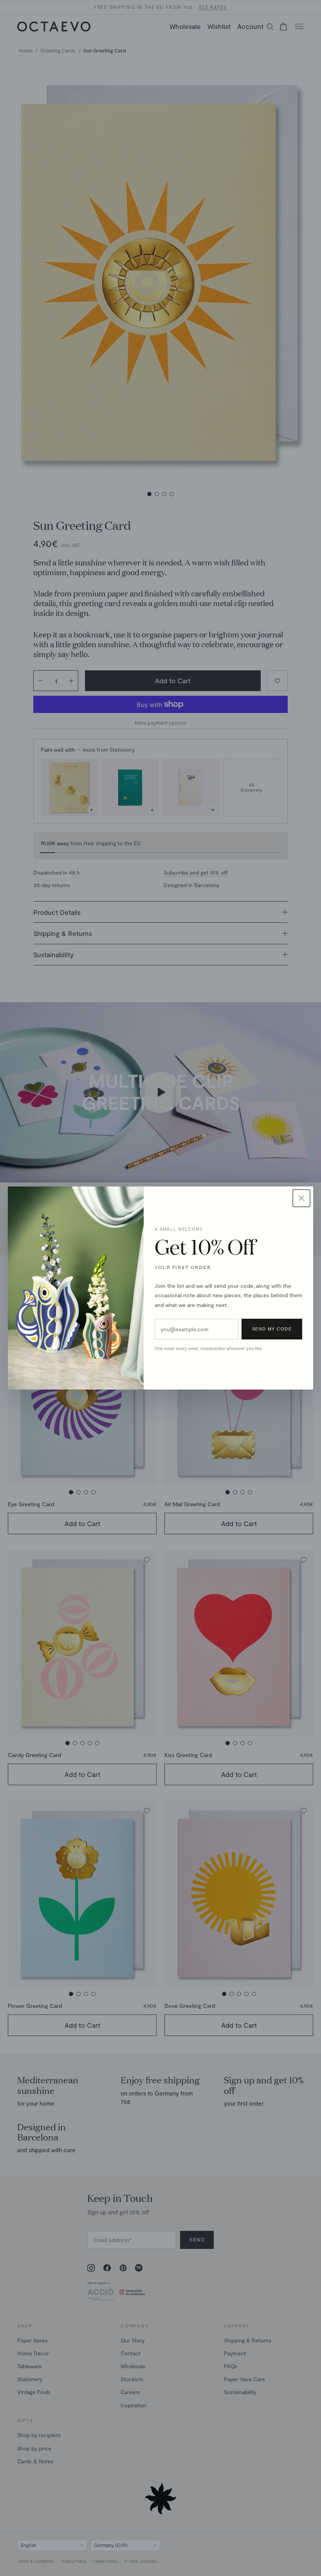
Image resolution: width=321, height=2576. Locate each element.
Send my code (272, 1329)
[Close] (301, 1198)
